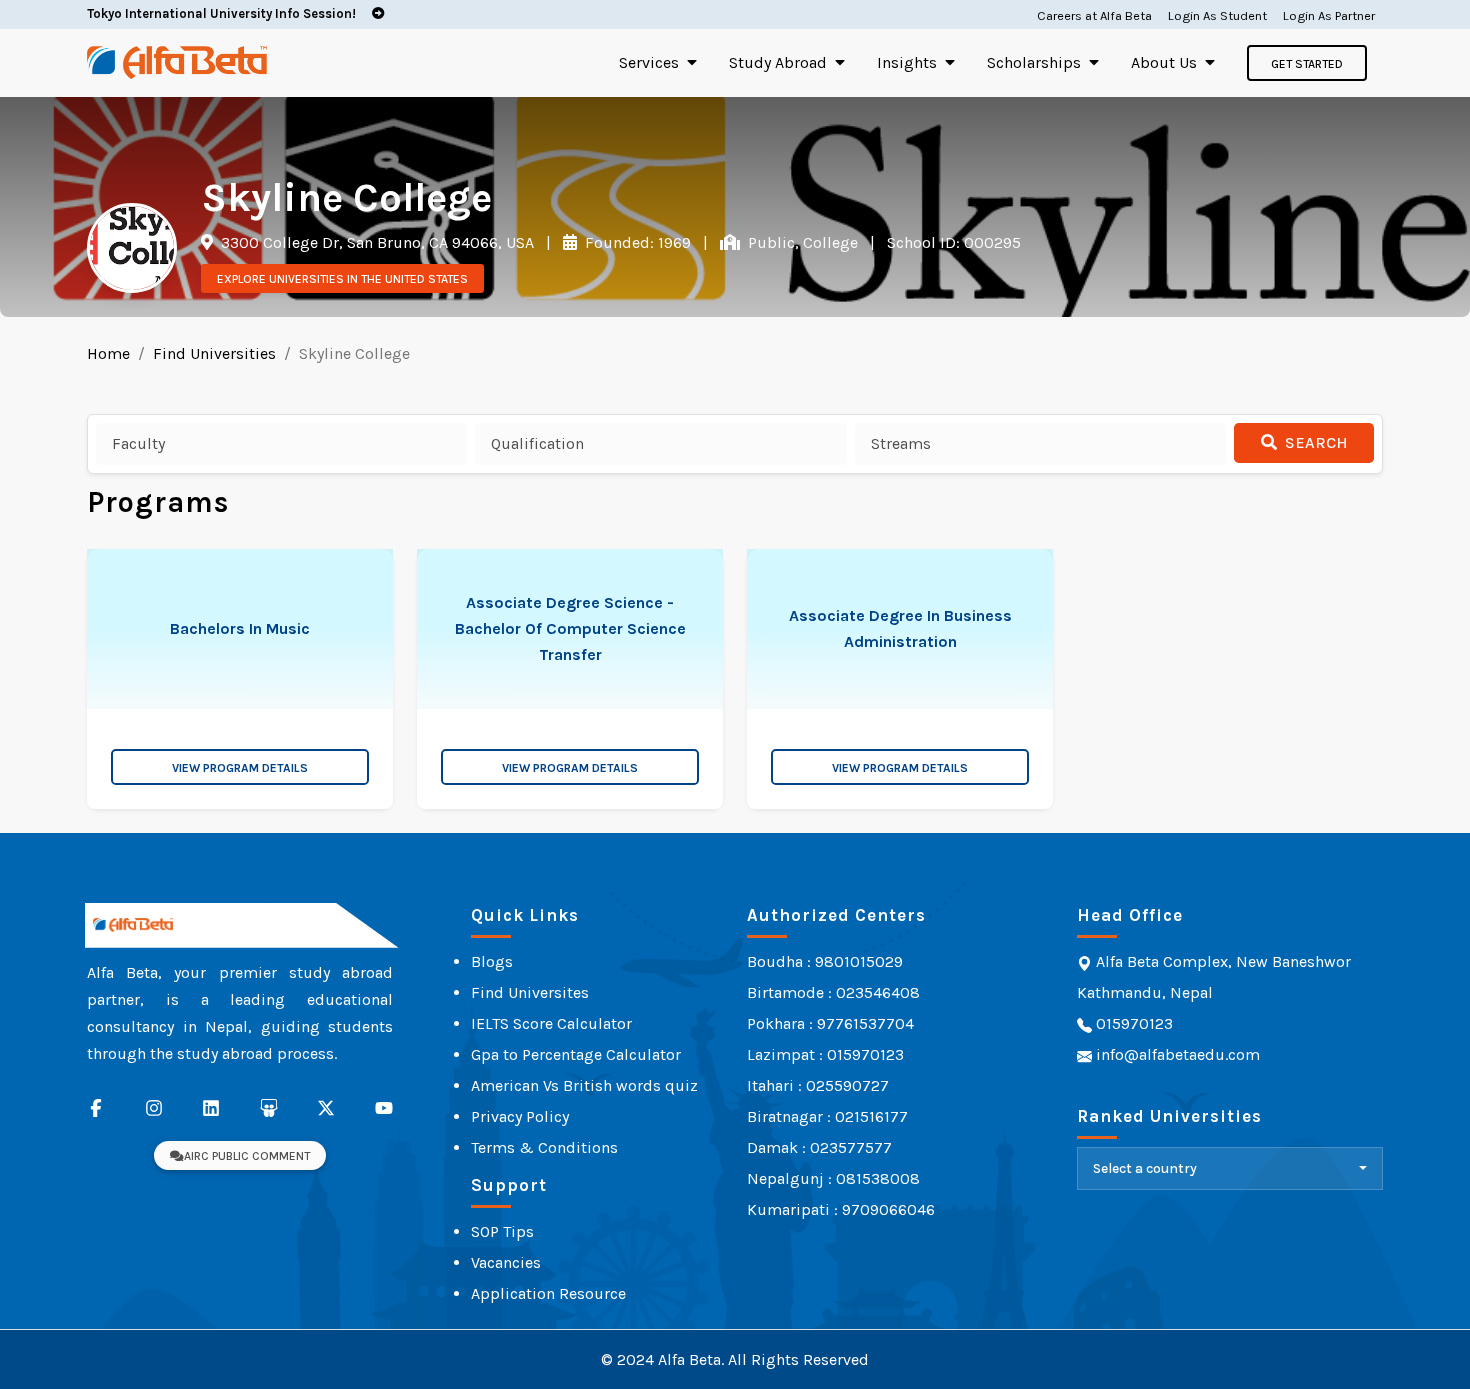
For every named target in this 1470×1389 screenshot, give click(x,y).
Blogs (492, 961)
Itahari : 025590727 (818, 1085)
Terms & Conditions (544, 1147)
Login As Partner (1329, 15)
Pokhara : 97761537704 (830, 1023)
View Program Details (240, 768)
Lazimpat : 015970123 (825, 1054)
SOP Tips (502, 1231)
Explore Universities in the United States (342, 279)
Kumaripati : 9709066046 (841, 1209)
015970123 (1132, 1023)
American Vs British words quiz (584, 1085)
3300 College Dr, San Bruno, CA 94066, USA (375, 242)
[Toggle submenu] (692, 62)
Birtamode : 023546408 (833, 992)
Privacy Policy (520, 1116)
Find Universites (530, 992)
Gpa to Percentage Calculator (576, 1054)
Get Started (1307, 64)
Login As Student (1217, 15)
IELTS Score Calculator (551, 1023)
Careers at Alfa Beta (1094, 15)
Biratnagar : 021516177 (827, 1116)
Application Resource (548, 1293)
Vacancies (506, 1262)
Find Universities (214, 353)
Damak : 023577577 (819, 1147)
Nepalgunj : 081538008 (833, 1178)
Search (1314, 442)
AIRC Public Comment (247, 1156)
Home (108, 353)
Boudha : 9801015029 (825, 961)
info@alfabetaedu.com (1178, 1054)
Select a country (1145, 1168)
